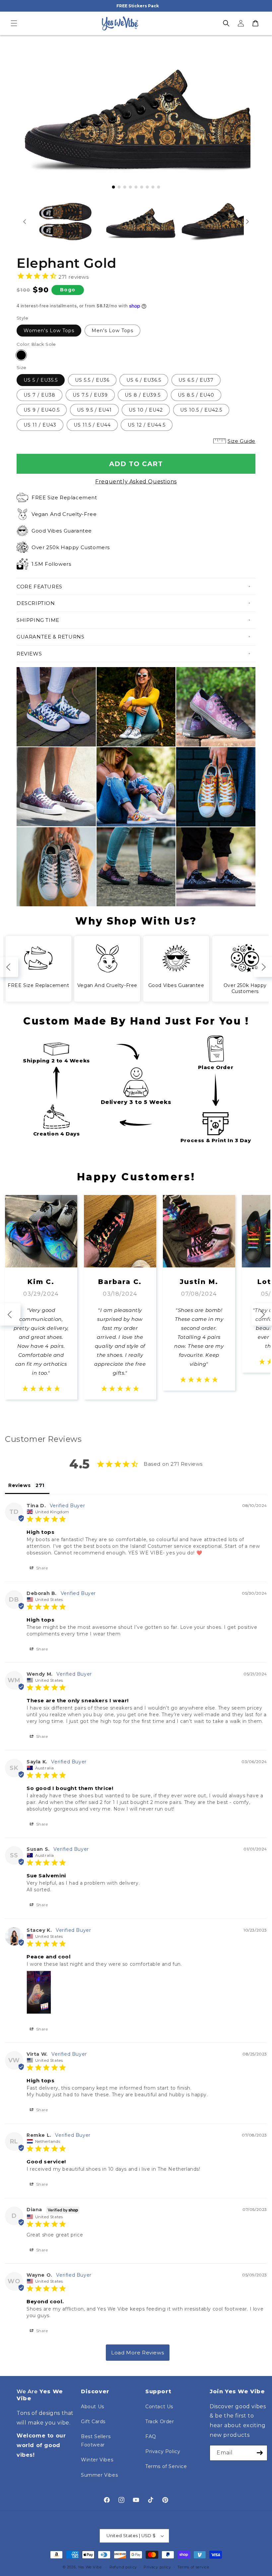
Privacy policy (157, 2567)
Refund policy (123, 2567)
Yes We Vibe (90, 2567)
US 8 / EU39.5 (143, 395)
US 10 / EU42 (146, 410)
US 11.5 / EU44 (92, 425)
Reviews (29, 654)
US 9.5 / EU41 (94, 410)
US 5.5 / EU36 (92, 380)
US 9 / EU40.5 (42, 410)
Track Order (160, 2422)
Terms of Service (166, 2466)
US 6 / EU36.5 (144, 380)
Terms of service (193, 2567)
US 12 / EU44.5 (147, 425)
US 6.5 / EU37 (196, 380)
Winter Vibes (97, 2460)
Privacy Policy (163, 2451)
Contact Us (159, 2407)
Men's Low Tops (112, 331)
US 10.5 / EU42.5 (201, 410)
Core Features (39, 587)
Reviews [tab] (19, 1485)
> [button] (138, 2353)
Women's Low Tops (49, 331)
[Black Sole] (21, 355)
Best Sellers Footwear (96, 2441)
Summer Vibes (99, 2475)
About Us (93, 2407)
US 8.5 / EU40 (196, 395)
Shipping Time (38, 620)
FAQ (151, 2436)
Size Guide (241, 441)
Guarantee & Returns (50, 637)
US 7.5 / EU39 (90, 395)
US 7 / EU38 (39, 395)
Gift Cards (93, 2422)
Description (36, 603)
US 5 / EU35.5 (41, 380)
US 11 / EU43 (40, 425)
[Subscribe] (260, 2453)
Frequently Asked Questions (136, 482)
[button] (14, 23)
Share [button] (41, 1568)
